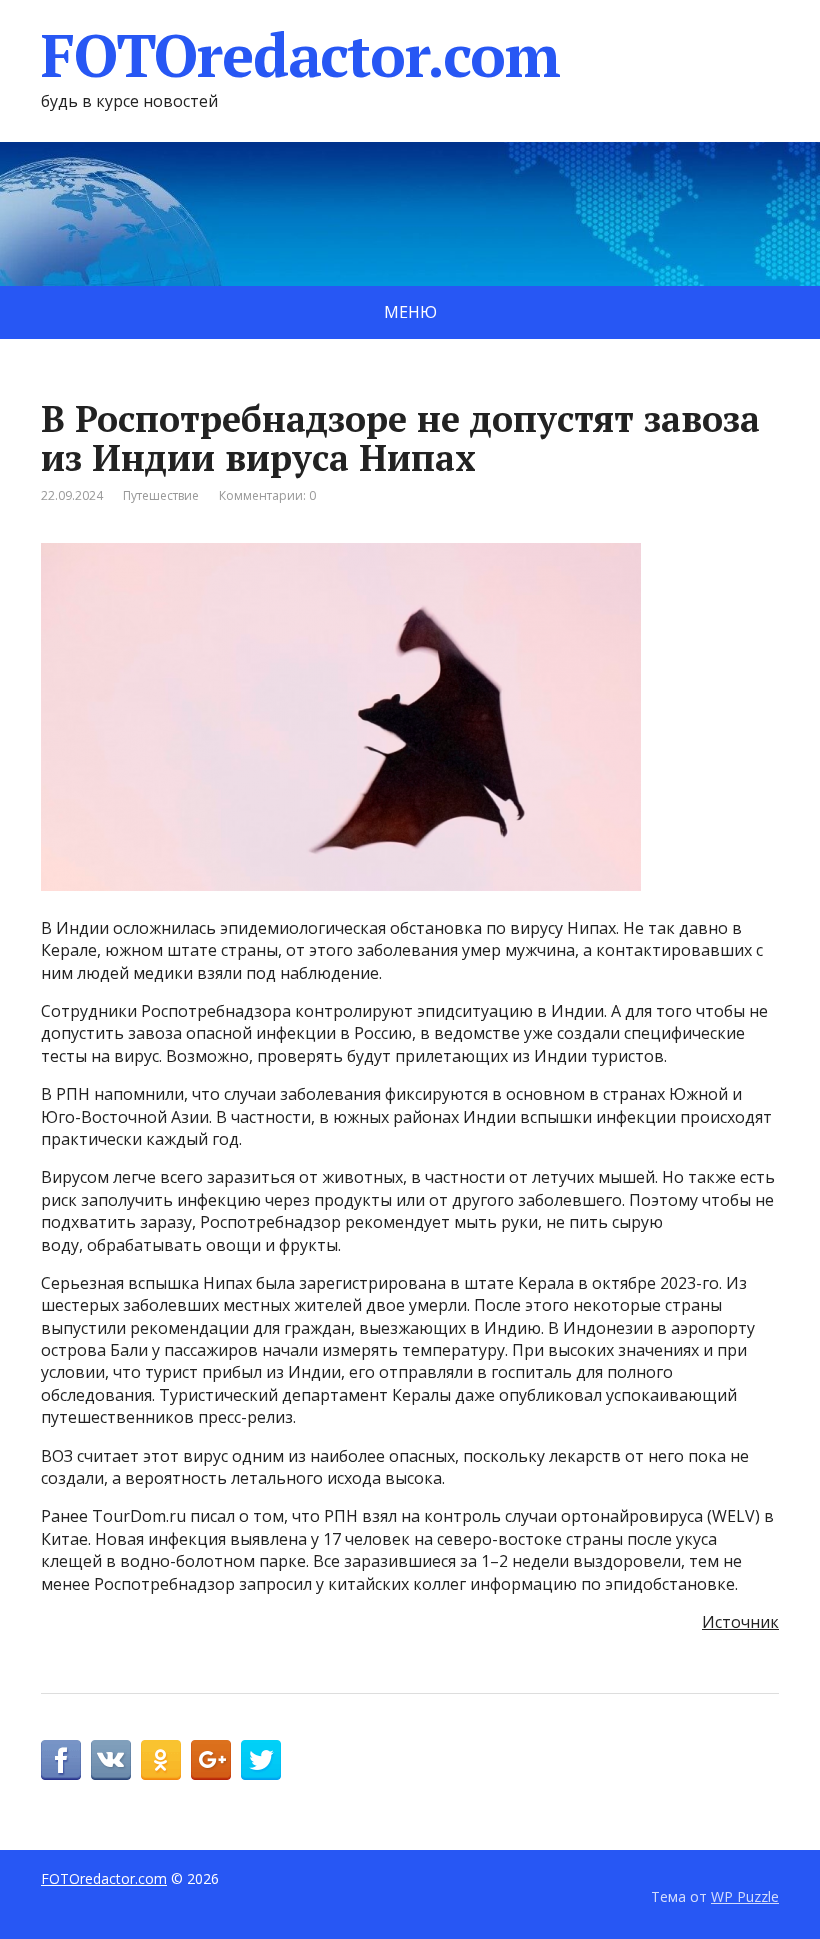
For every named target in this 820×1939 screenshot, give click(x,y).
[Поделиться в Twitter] (261, 1760)
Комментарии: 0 (267, 495)
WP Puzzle (745, 1896)
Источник (740, 1622)
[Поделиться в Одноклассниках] (161, 1760)
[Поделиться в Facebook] (61, 1760)
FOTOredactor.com (300, 55)
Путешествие (161, 495)
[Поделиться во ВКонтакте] (111, 1760)
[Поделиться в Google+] (211, 1760)
